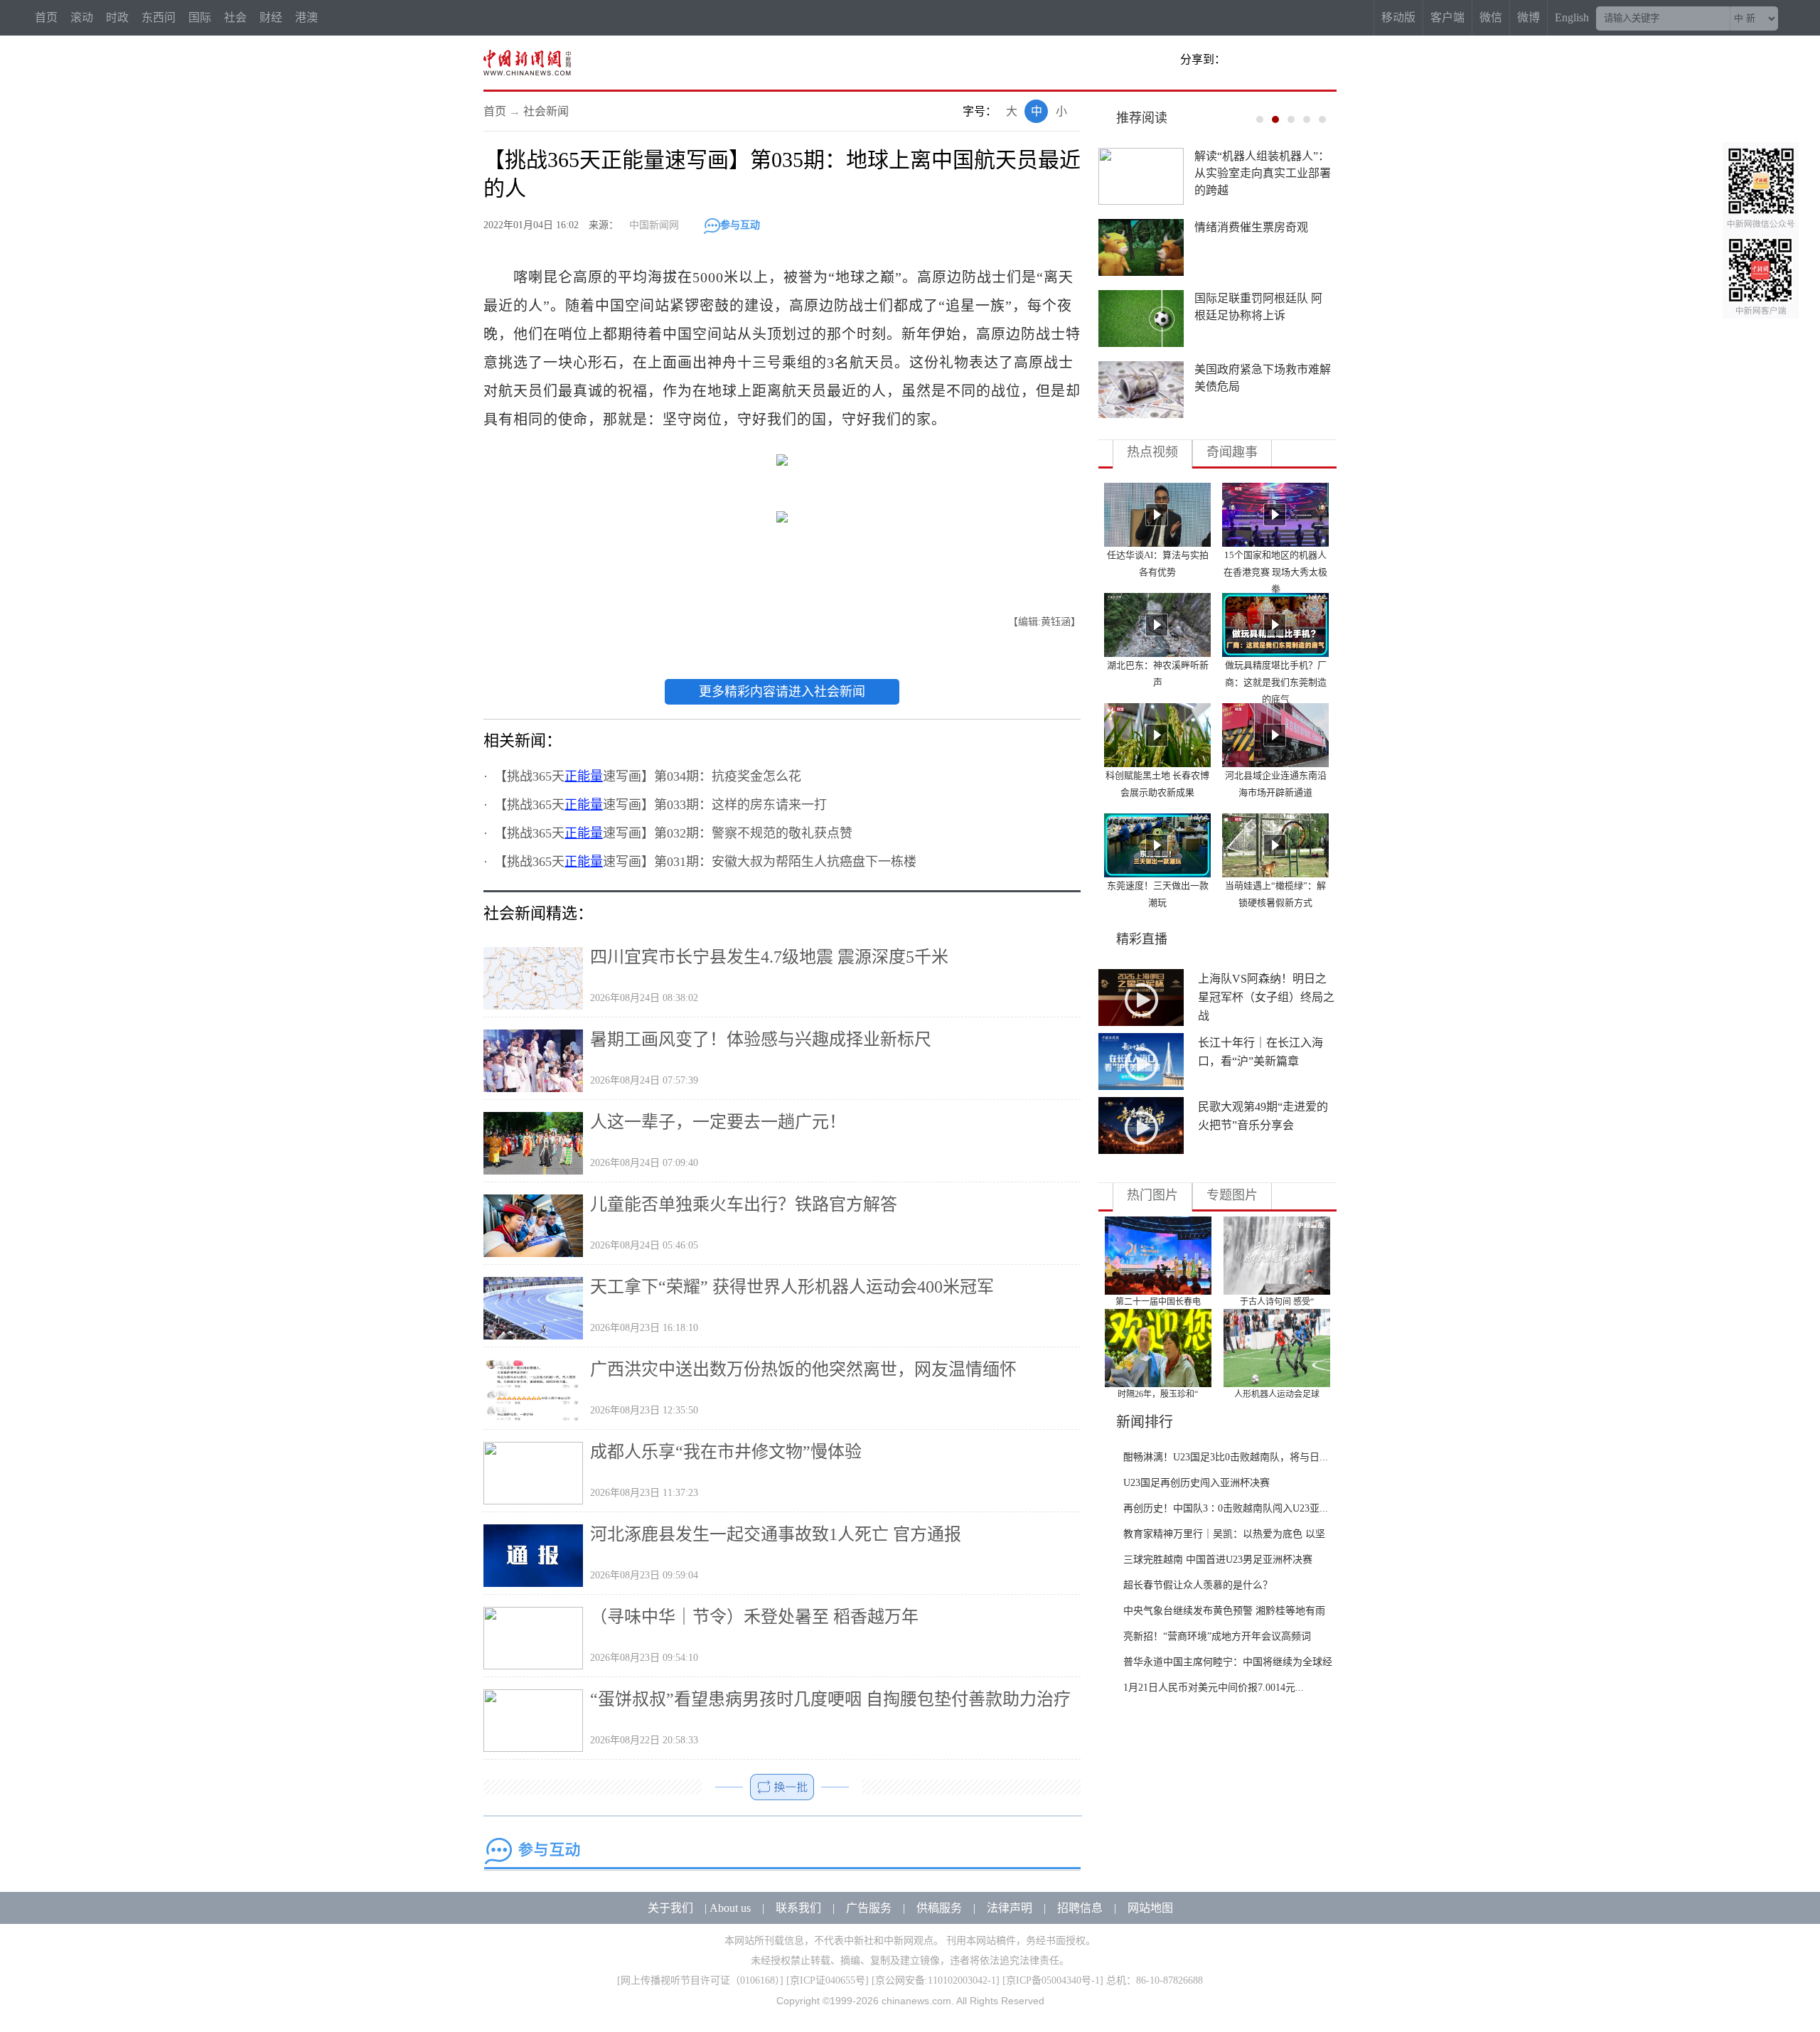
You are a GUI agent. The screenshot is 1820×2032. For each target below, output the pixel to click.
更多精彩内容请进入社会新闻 (782, 692)
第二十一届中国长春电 (1158, 1302)
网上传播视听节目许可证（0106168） (700, 1980)
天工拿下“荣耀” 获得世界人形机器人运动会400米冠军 (792, 1287)
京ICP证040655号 (828, 1980)
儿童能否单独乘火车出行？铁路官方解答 (744, 1204)
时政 (117, 17)
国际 (200, 17)
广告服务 (869, 1908)
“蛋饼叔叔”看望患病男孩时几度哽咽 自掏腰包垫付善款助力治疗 (830, 1699)
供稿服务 (939, 1908)
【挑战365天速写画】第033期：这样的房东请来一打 (664, 805)
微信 (1491, 17)
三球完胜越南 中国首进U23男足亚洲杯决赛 (1218, 1560)
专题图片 (1232, 1195)
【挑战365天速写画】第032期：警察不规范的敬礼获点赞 (676, 833)
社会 (235, 17)
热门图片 (1152, 1195)
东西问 (159, 17)
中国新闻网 (654, 225)
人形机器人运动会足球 (1277, 1394)
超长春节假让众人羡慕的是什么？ (1198, 1585)
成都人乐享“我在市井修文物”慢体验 (726, 1452)
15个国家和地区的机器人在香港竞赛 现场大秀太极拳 (1275, 572)
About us (730, 1908)
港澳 (306, 17)
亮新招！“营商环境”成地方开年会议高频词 (1217, 1636)
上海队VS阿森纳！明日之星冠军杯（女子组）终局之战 (1266, 997)
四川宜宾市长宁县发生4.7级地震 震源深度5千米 (769, 957)
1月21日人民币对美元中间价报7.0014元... (1214, 1688)
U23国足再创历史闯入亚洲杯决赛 (1197, 1483)
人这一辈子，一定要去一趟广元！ (718, 1122)
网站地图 (1150, 1908)
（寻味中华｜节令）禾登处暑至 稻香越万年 (754, 1617)
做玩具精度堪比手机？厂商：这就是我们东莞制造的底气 (1276, 682)
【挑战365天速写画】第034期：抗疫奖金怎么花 (651, 776)
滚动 (82, 17)
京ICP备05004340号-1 (1053, 1980)
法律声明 (1010, 1908)
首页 (46, 17)
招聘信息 (1080, 1908)
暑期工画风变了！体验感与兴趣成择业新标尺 (761, 1039)
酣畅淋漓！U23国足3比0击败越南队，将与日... (1226, 1457)
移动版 (1398, 17)
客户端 (1447, 17)
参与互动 (740, 225)
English (1572, 17)
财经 (271, 17)
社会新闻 (546, 111)
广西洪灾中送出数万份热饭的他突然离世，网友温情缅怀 (803, 1369)
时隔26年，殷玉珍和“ (1158, 1394)
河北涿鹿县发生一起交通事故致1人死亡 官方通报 (776, 1534)
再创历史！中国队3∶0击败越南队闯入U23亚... (1226, 1508)
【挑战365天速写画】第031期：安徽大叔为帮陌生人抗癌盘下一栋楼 (708, 862)
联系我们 (798, 1908)
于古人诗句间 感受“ (1277, 1302)
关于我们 (670, 1908)
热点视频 (1152, 452)
